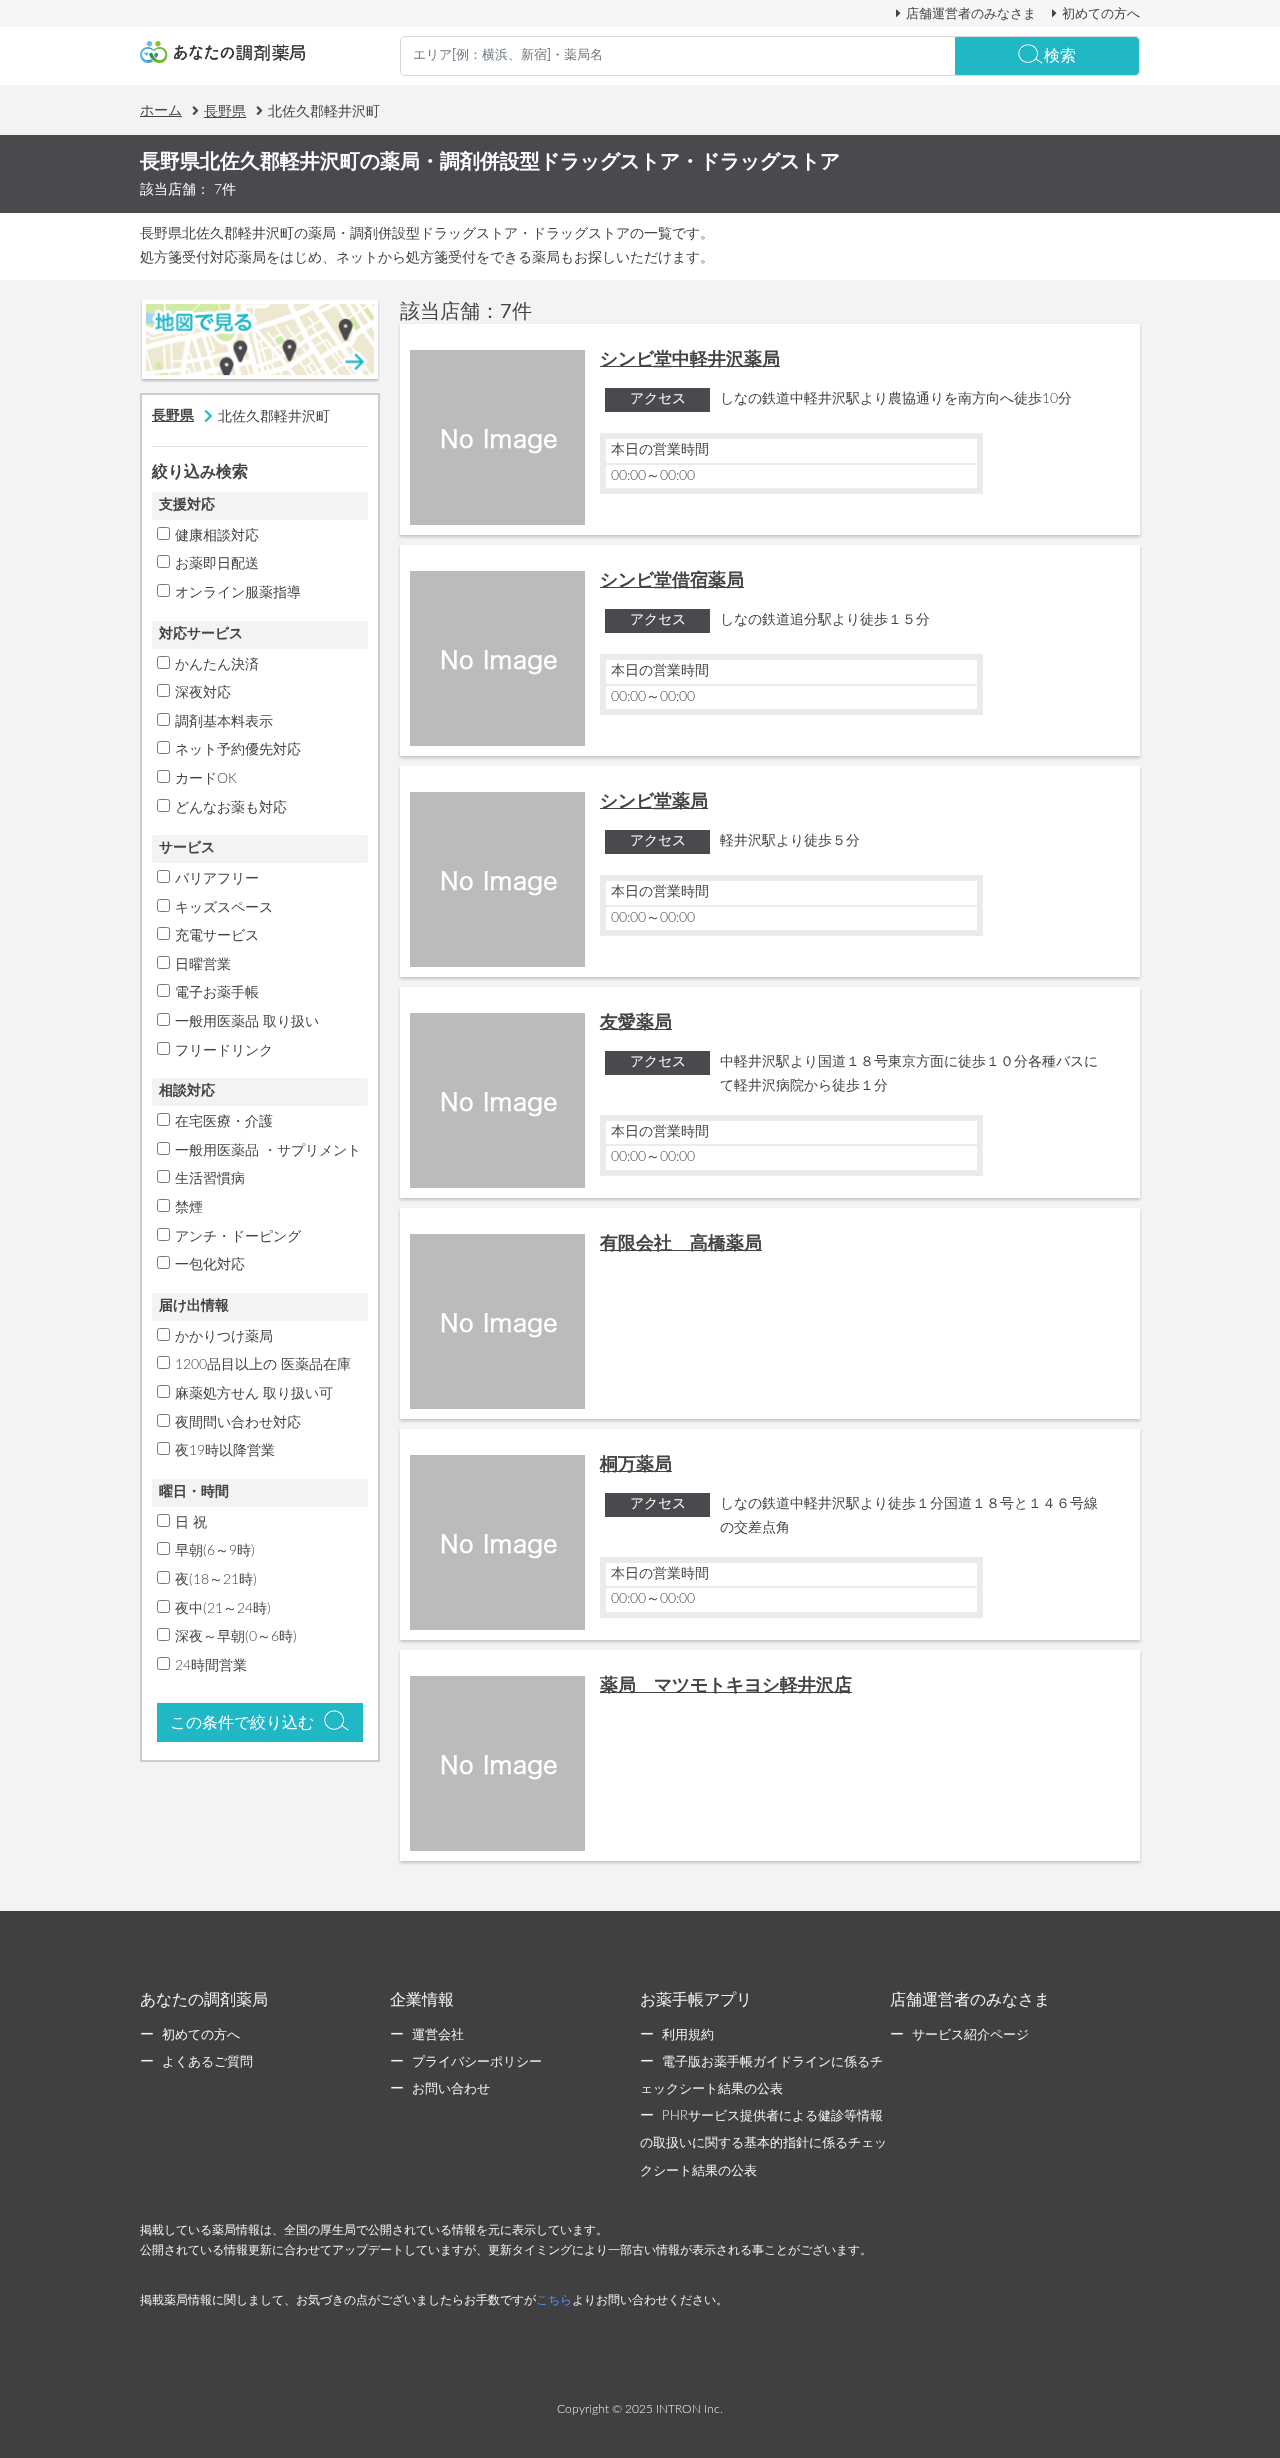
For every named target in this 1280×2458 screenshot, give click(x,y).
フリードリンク (224, 1051)
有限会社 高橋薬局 (681, 1244)
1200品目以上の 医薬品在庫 (263, 1365)
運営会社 (438, 2035)
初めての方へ (1101, 14)
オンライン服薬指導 (238, 593)
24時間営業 (211, 1666)
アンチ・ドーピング (238, 1237)
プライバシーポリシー (477, 2062)
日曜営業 (203, 965)
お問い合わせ (451, 2089)
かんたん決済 (217, 665)
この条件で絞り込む (242, 1723)
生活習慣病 (210, 1179)
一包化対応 (210, 1265)
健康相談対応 (217, 536)
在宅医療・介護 (224, 1122)
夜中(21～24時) (223, 1609)
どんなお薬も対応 (231, 808)
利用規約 (688, 2035)
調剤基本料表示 (224, 722)
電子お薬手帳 (217, 993)
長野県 (225, 112)
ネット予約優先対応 (238, 750)
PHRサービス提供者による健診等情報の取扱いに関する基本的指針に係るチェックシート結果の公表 (763, 2143)
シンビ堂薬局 (654, 802)
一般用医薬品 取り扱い (247, 1022)
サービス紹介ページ (970, 2035)
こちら (554, 2300)
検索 (1060, 56)
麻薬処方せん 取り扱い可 (254, 1394)
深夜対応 (203, 693)
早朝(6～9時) (215, 1551)
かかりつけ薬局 (224, 1337)
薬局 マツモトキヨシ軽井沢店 (726, 1686)
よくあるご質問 (207, 2062)
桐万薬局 (636, 1465)
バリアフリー (217, 879)
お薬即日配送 (217, 564)
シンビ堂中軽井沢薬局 (690, 360)
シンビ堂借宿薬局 (672, 581)
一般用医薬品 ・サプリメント (268, 1151)
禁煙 (189, 1208)
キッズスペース (224, 908)
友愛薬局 (636, 1023)
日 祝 (191, 1523)
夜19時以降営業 (225, 1451)
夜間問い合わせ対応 (238, 1423)
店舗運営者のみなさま (971, 14)
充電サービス (217, 936)
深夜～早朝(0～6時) (236, 1637)
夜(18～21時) (216, 1580)
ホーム (161, 111)
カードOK (206, 779)
